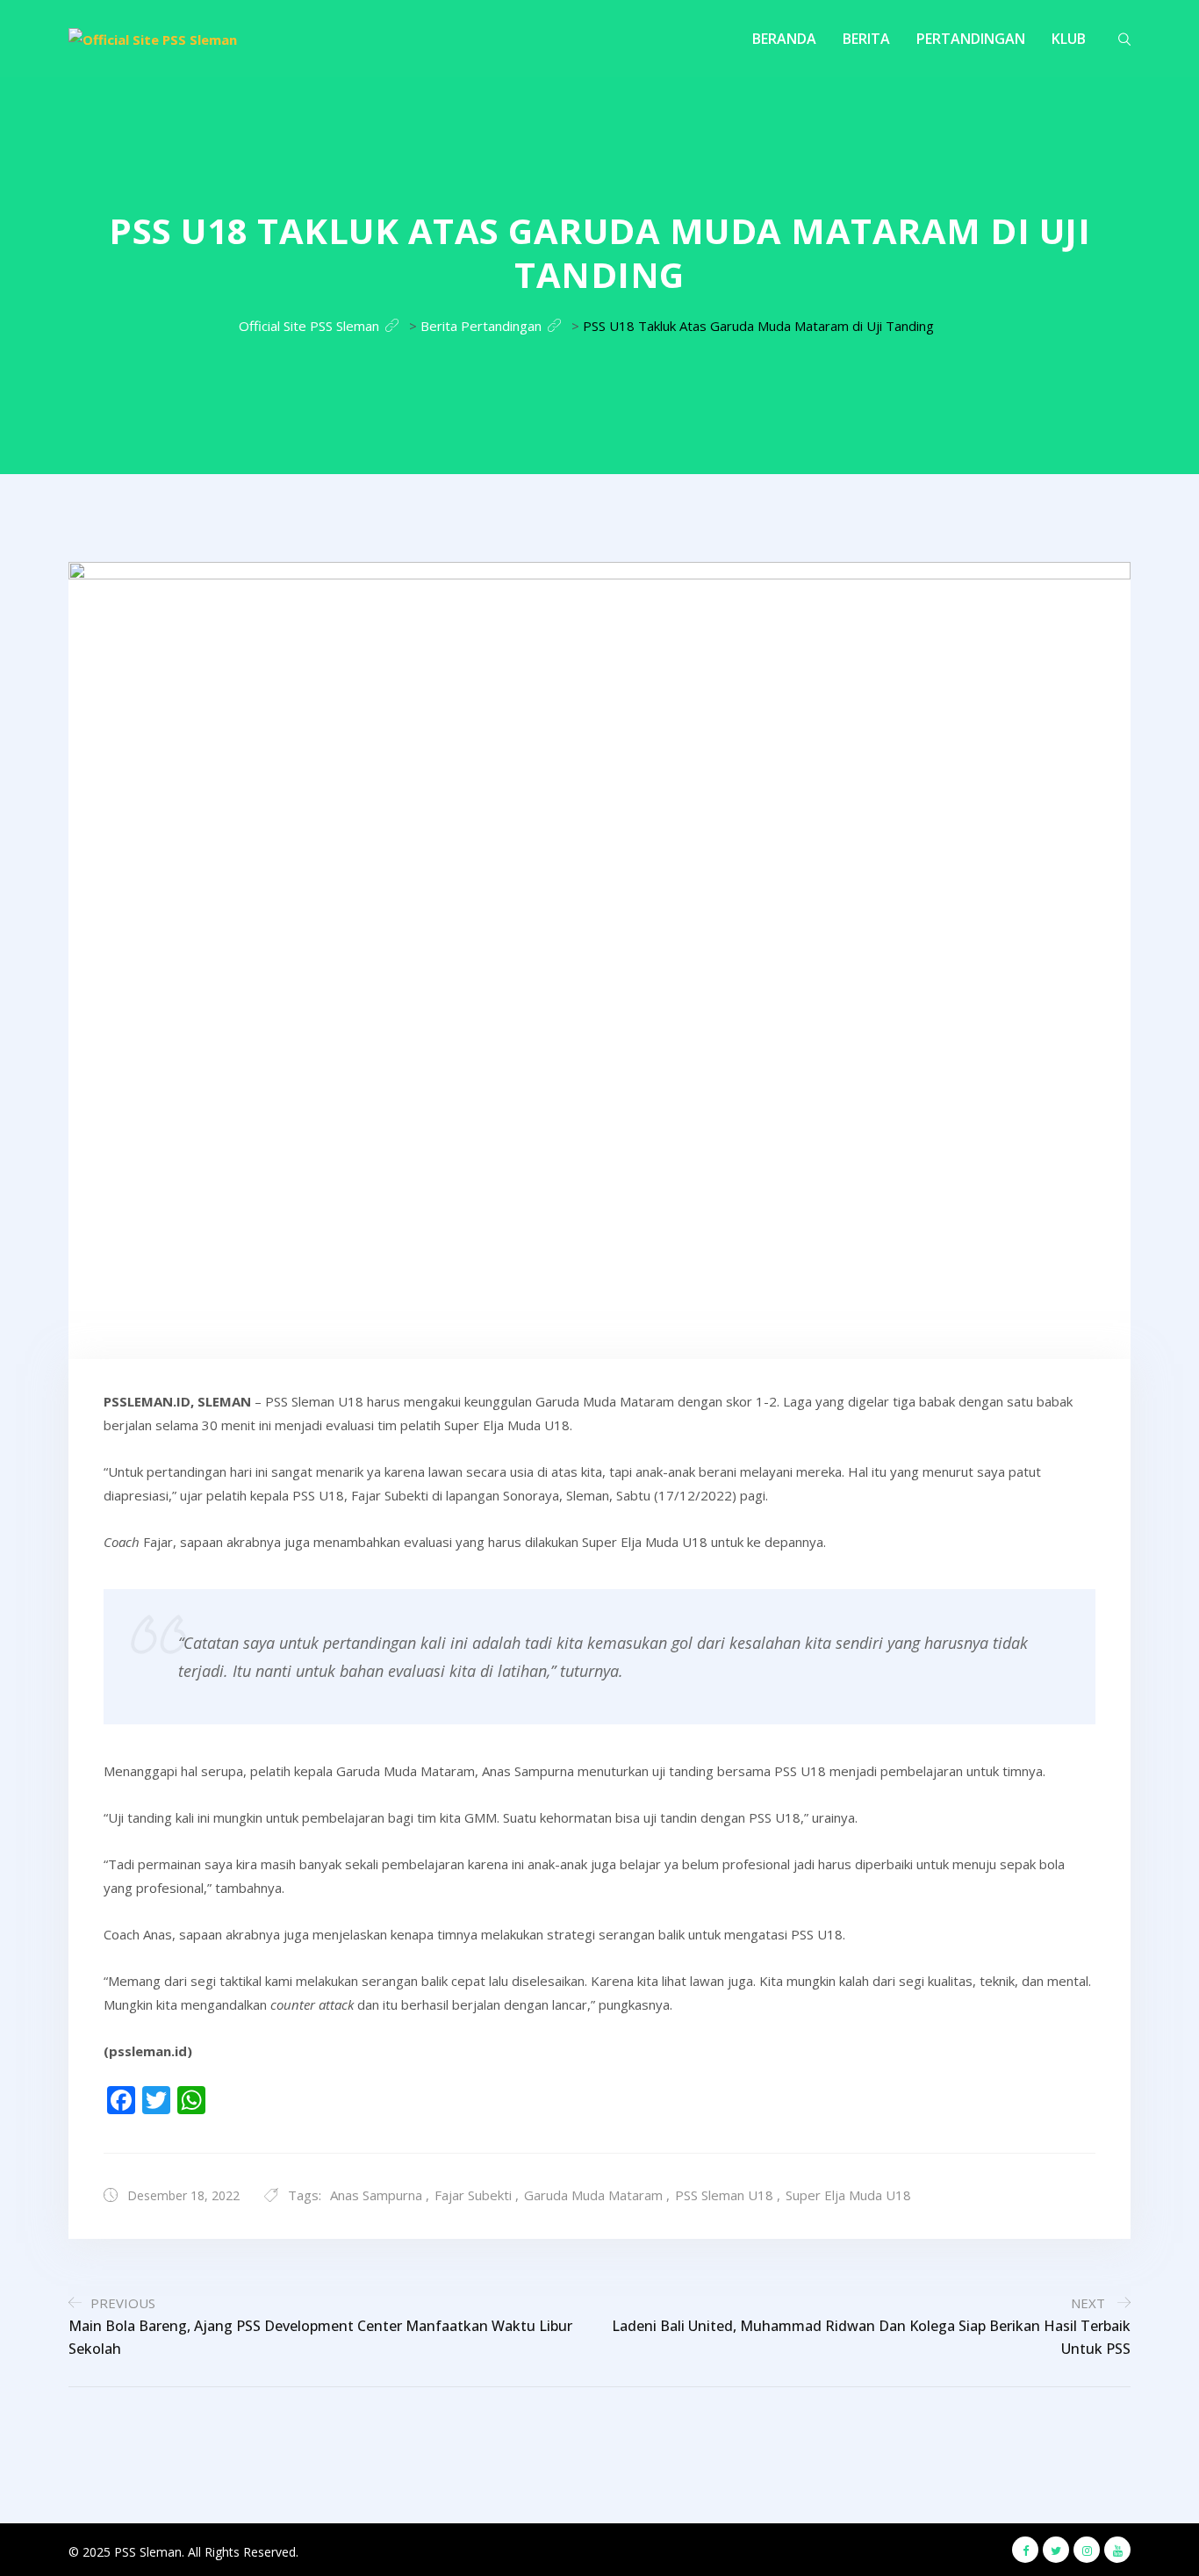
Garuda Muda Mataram (593, 2195)
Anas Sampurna (376, 2195)
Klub (1069, 39)
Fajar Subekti (473, 2195)
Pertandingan (971, 39)
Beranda (784, 39)
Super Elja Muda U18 (848, 2195)
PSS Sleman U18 (724, 2195)
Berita (866, 39)
